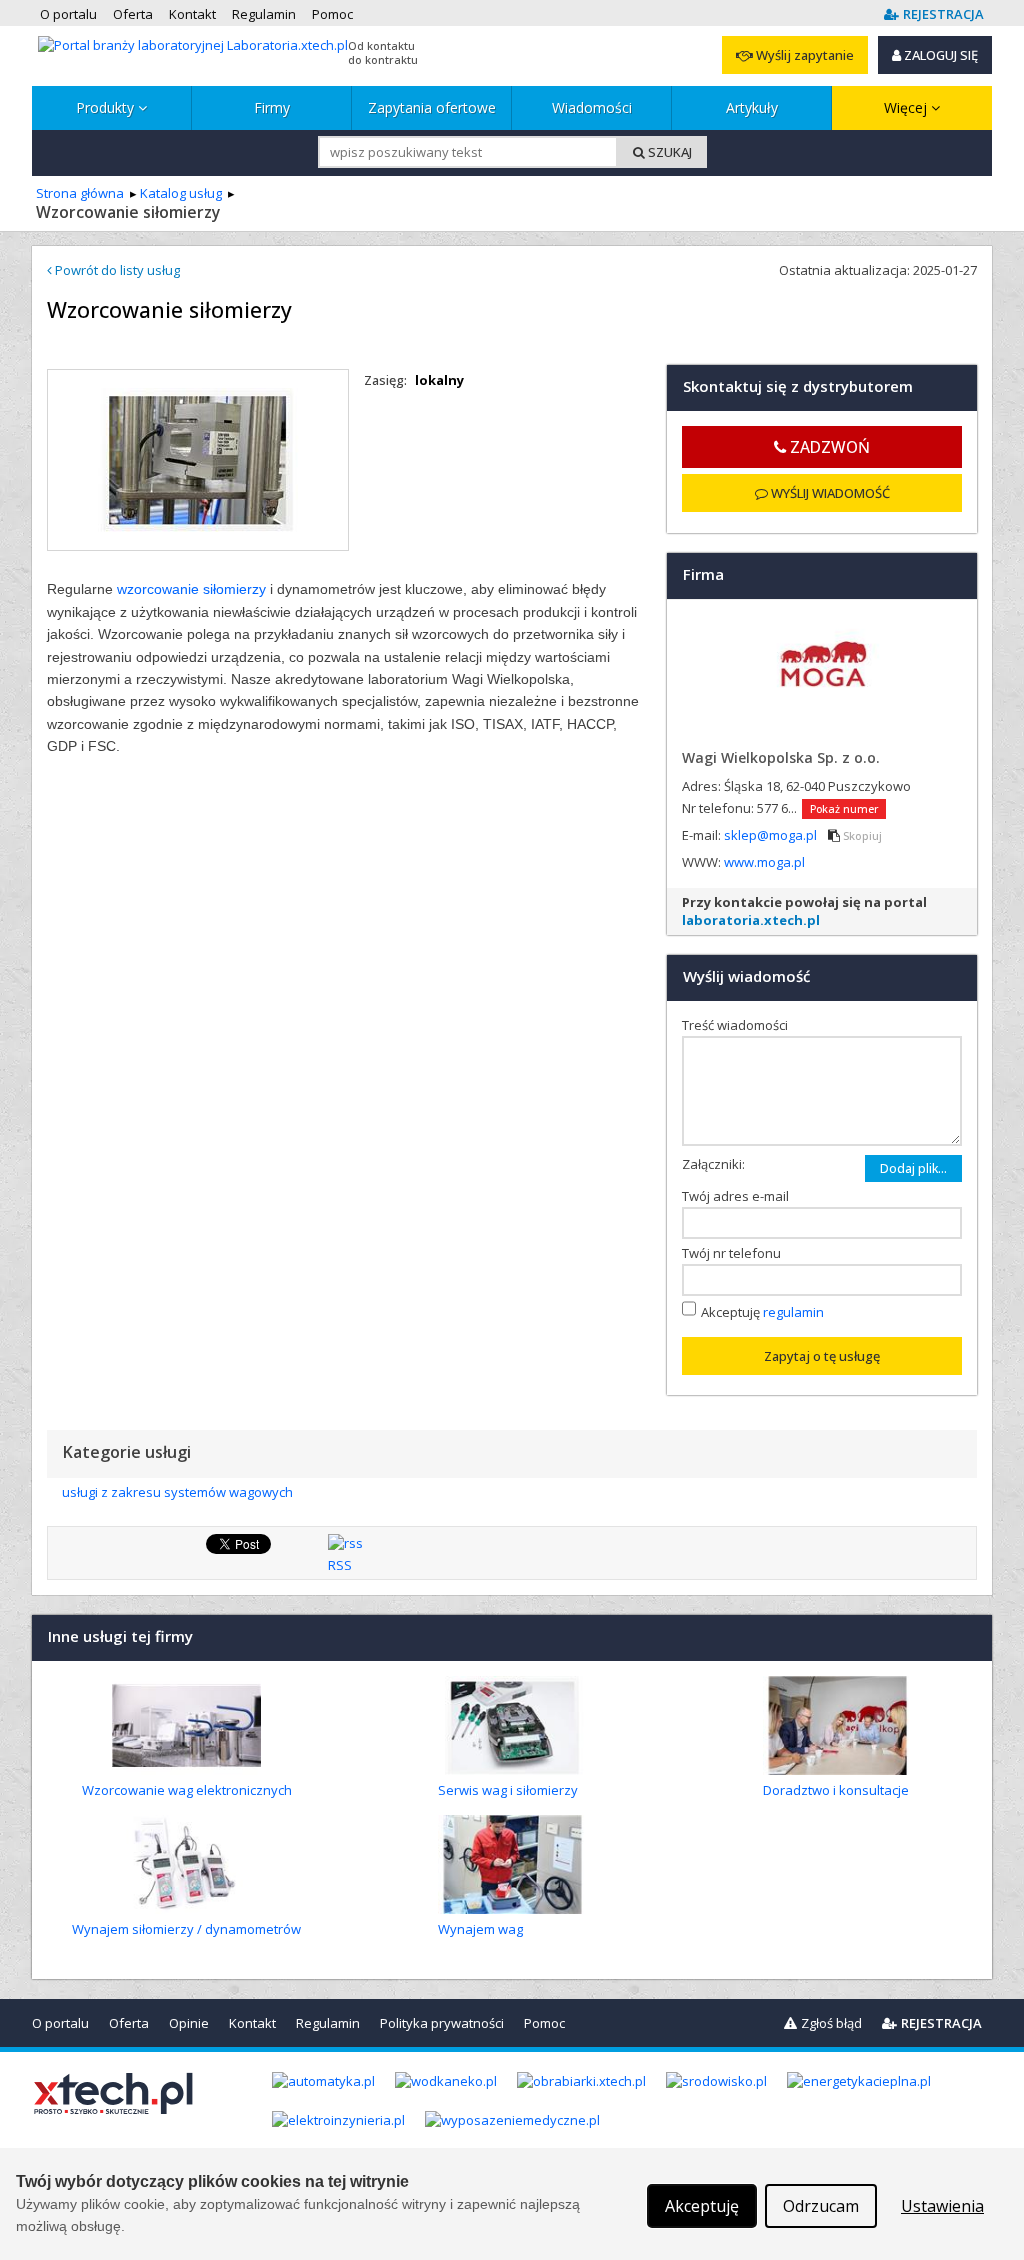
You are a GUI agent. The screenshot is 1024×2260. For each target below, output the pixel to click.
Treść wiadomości (739, 1025)
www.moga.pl (764, 862)
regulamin (793, 1311)
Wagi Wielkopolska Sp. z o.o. (781, 757)
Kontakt (252, 2023)
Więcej (907, 107)
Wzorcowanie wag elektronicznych (187, 1790)
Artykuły (752, 107)
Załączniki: (713, 1164)
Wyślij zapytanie (803, 55)
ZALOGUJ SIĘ (939, 55)
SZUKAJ (668, 152)
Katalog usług (181, 193)
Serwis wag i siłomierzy (508, 1790)
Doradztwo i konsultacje (836, 1790)
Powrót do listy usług (116, 270)
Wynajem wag (480, 1929)
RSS (340, 1565)
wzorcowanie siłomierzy (191, 589)
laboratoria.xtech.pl (751, 920)
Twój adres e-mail (740, 1196)
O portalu (60, 2023)
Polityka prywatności (442, 2023)
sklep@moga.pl (772, 835)
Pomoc (544, 2023)
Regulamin (328, 2023)
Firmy (272, 107)
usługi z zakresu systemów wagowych (177, 1492)
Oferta (129, 2023)
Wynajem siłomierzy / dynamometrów (186, 1929)
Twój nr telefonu (736, 1253)
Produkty (107, 107)
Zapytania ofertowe (432, 107)
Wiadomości (592, 107)
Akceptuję (762, 1311)
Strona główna (80, 193)
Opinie (189, 2023)
